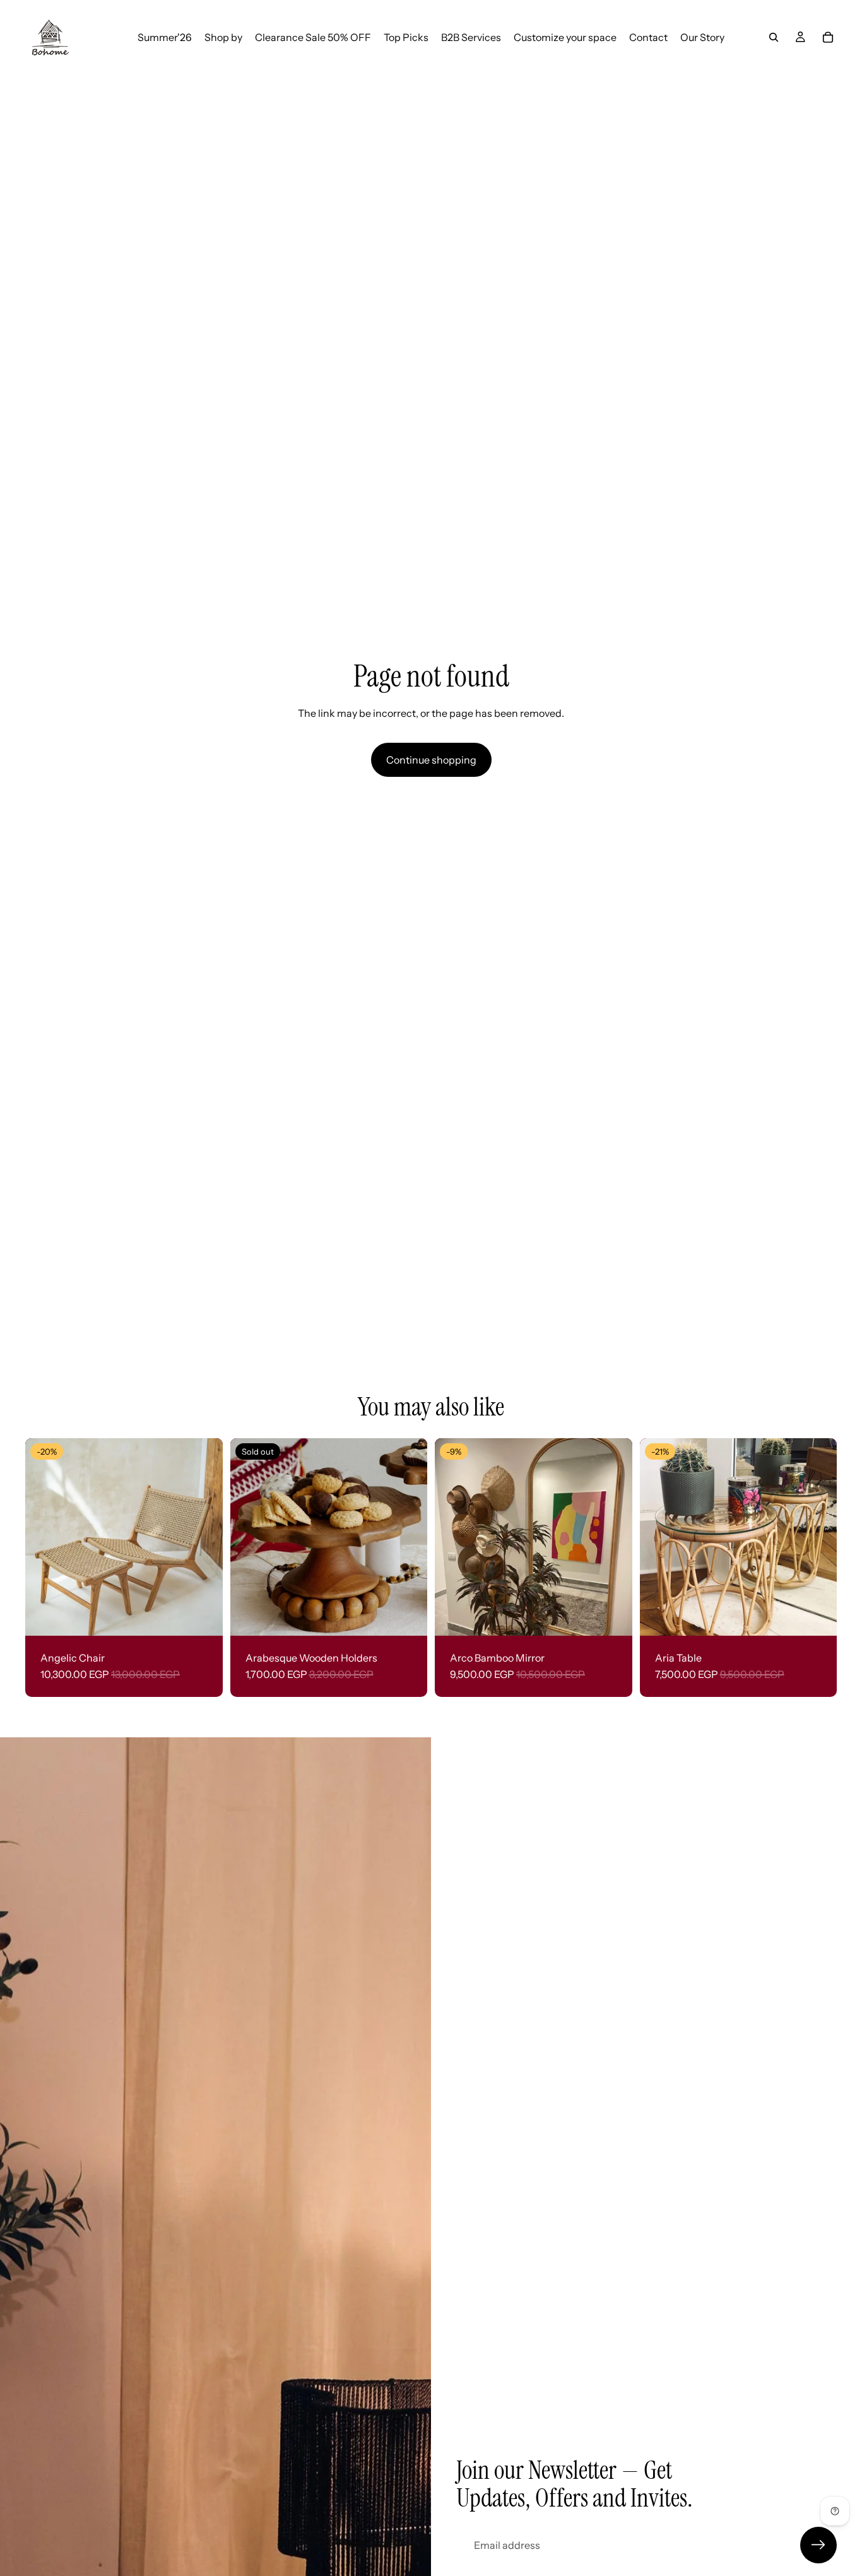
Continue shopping (431, 760)
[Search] (774, 37)
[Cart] (828, 37)
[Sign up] (818, 2545)
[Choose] (203, 1616)
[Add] (613, 1616)
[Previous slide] (44, 1537)
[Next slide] (204, 1537)
